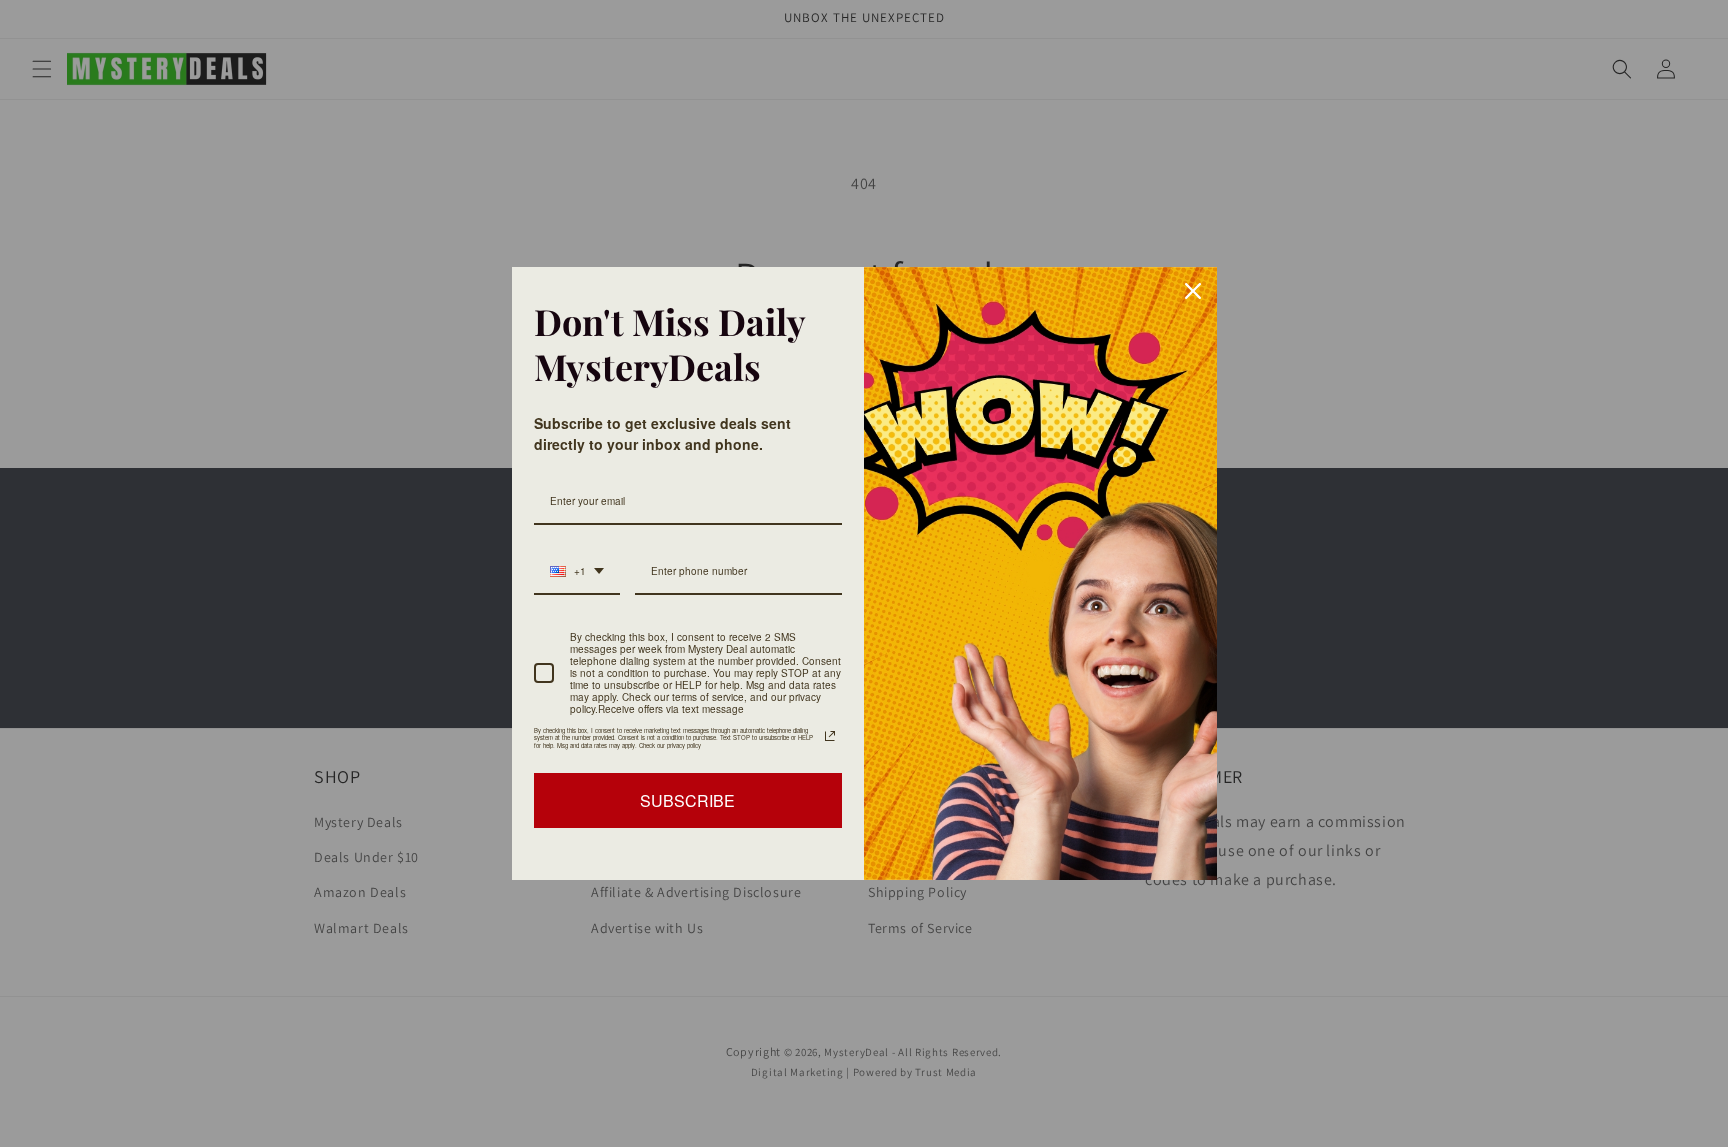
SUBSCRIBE (687, 800)
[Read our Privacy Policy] (830, 736)
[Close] (1193, 291)
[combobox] (577, 572)
